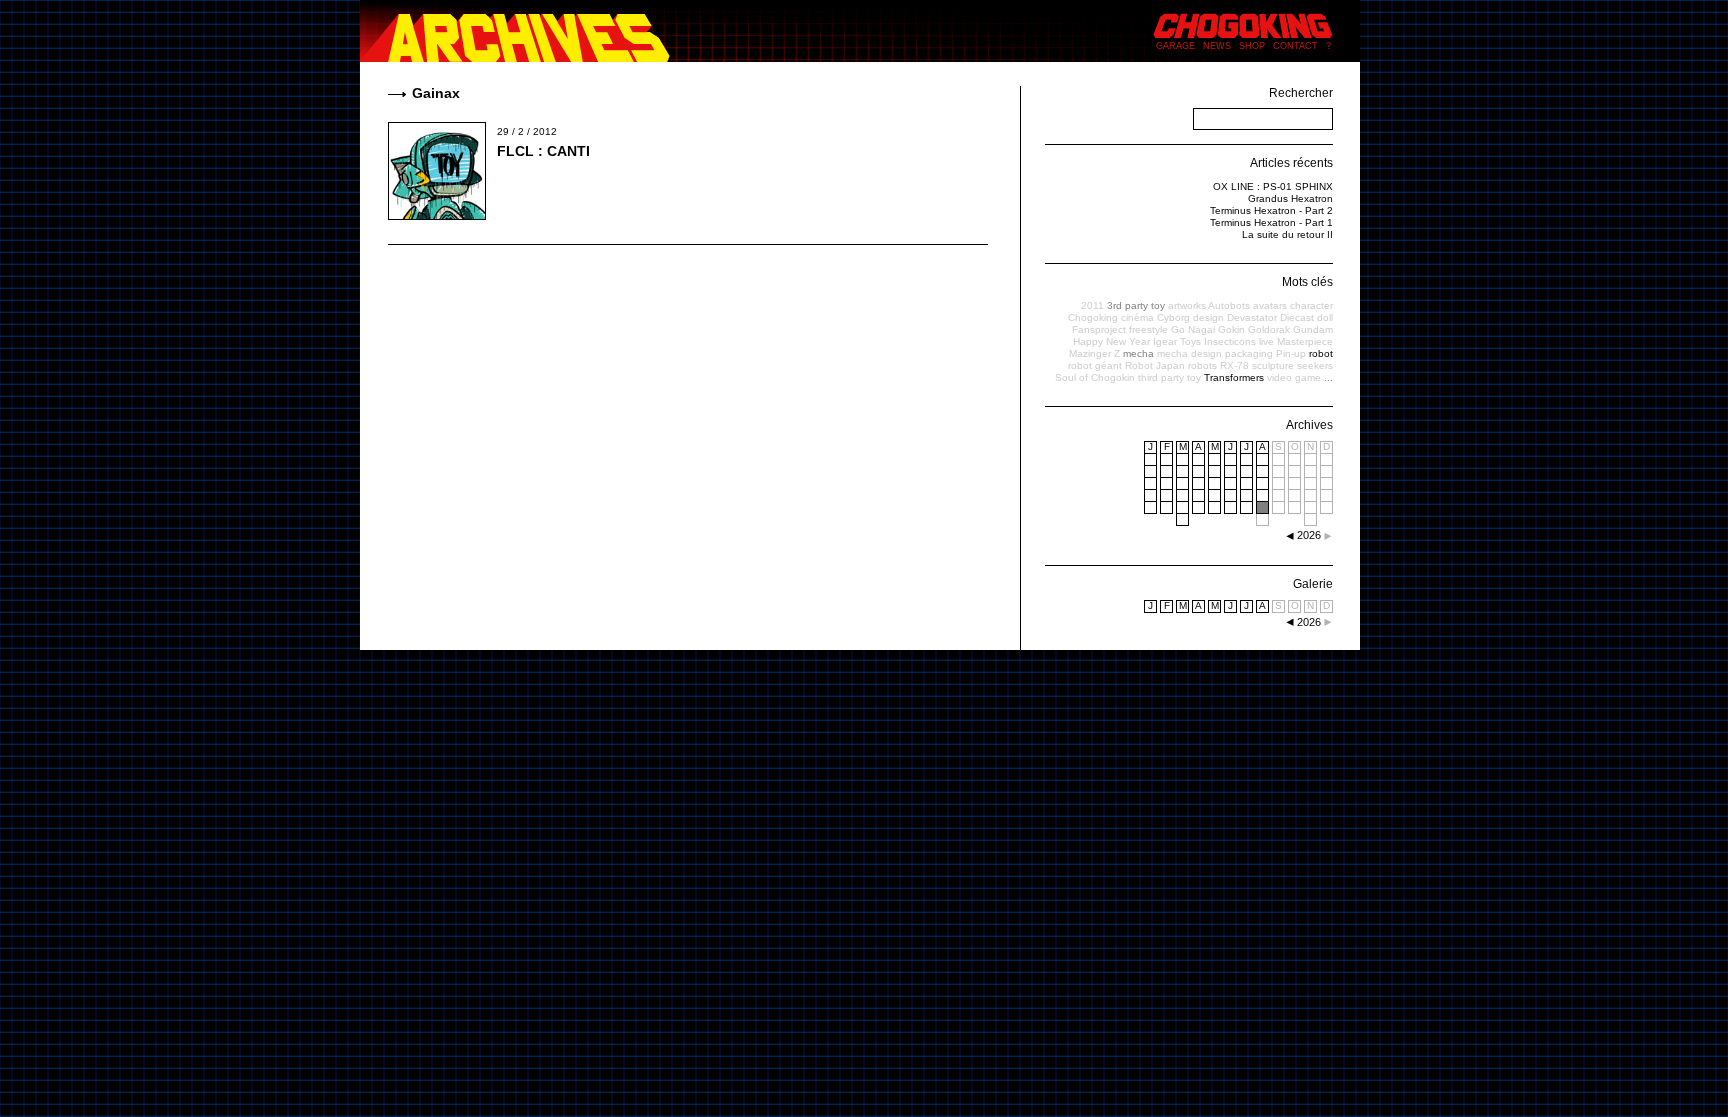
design (1208, 317)
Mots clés (1307, 282)
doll (1325, 317)
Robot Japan (1155, 365)
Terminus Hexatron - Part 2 (1271, 210)
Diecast (1297, 317)
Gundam (1313, 329)
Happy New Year (1111, 341)
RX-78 (1234, 365)
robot (1321, 353)
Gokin (1231, 329)
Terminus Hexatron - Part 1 (1271, 222)
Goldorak (1269, 329)
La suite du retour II (1287, 234)
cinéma (1137, 317)
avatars (1270, 305)
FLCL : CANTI (543, 151)
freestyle (1148, 329)
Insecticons (1230, 341)
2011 (1092, 305)
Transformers (1234, 377)
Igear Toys (1177, 341)
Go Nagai (1193, 329)
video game (1294, 377)
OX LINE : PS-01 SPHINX (1273, 186)
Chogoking (1093, 317)
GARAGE (1175, 46)
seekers (1315, 365)
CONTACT (1295, 46)
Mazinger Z (1094, 353)
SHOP (1252, 46)
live (1266, 341)
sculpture (1273, 365)
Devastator (1252, 317)
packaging (1249, 353)
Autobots (1229, 305)
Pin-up (1291, 353)
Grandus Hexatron (1290, 198)
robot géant (1095, 365)
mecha (1138, 353)
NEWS (1217, 46)
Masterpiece (1305, 341)
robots (1202, 365)
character (1311, 305)
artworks (1187, 305)
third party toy (1169, 377)
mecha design (1189, 353)
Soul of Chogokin (1095, 377)
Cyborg (1173, 317)
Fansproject (1099, 329)
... (1328, 377)
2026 (1309, 622)
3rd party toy (1136, 305)
